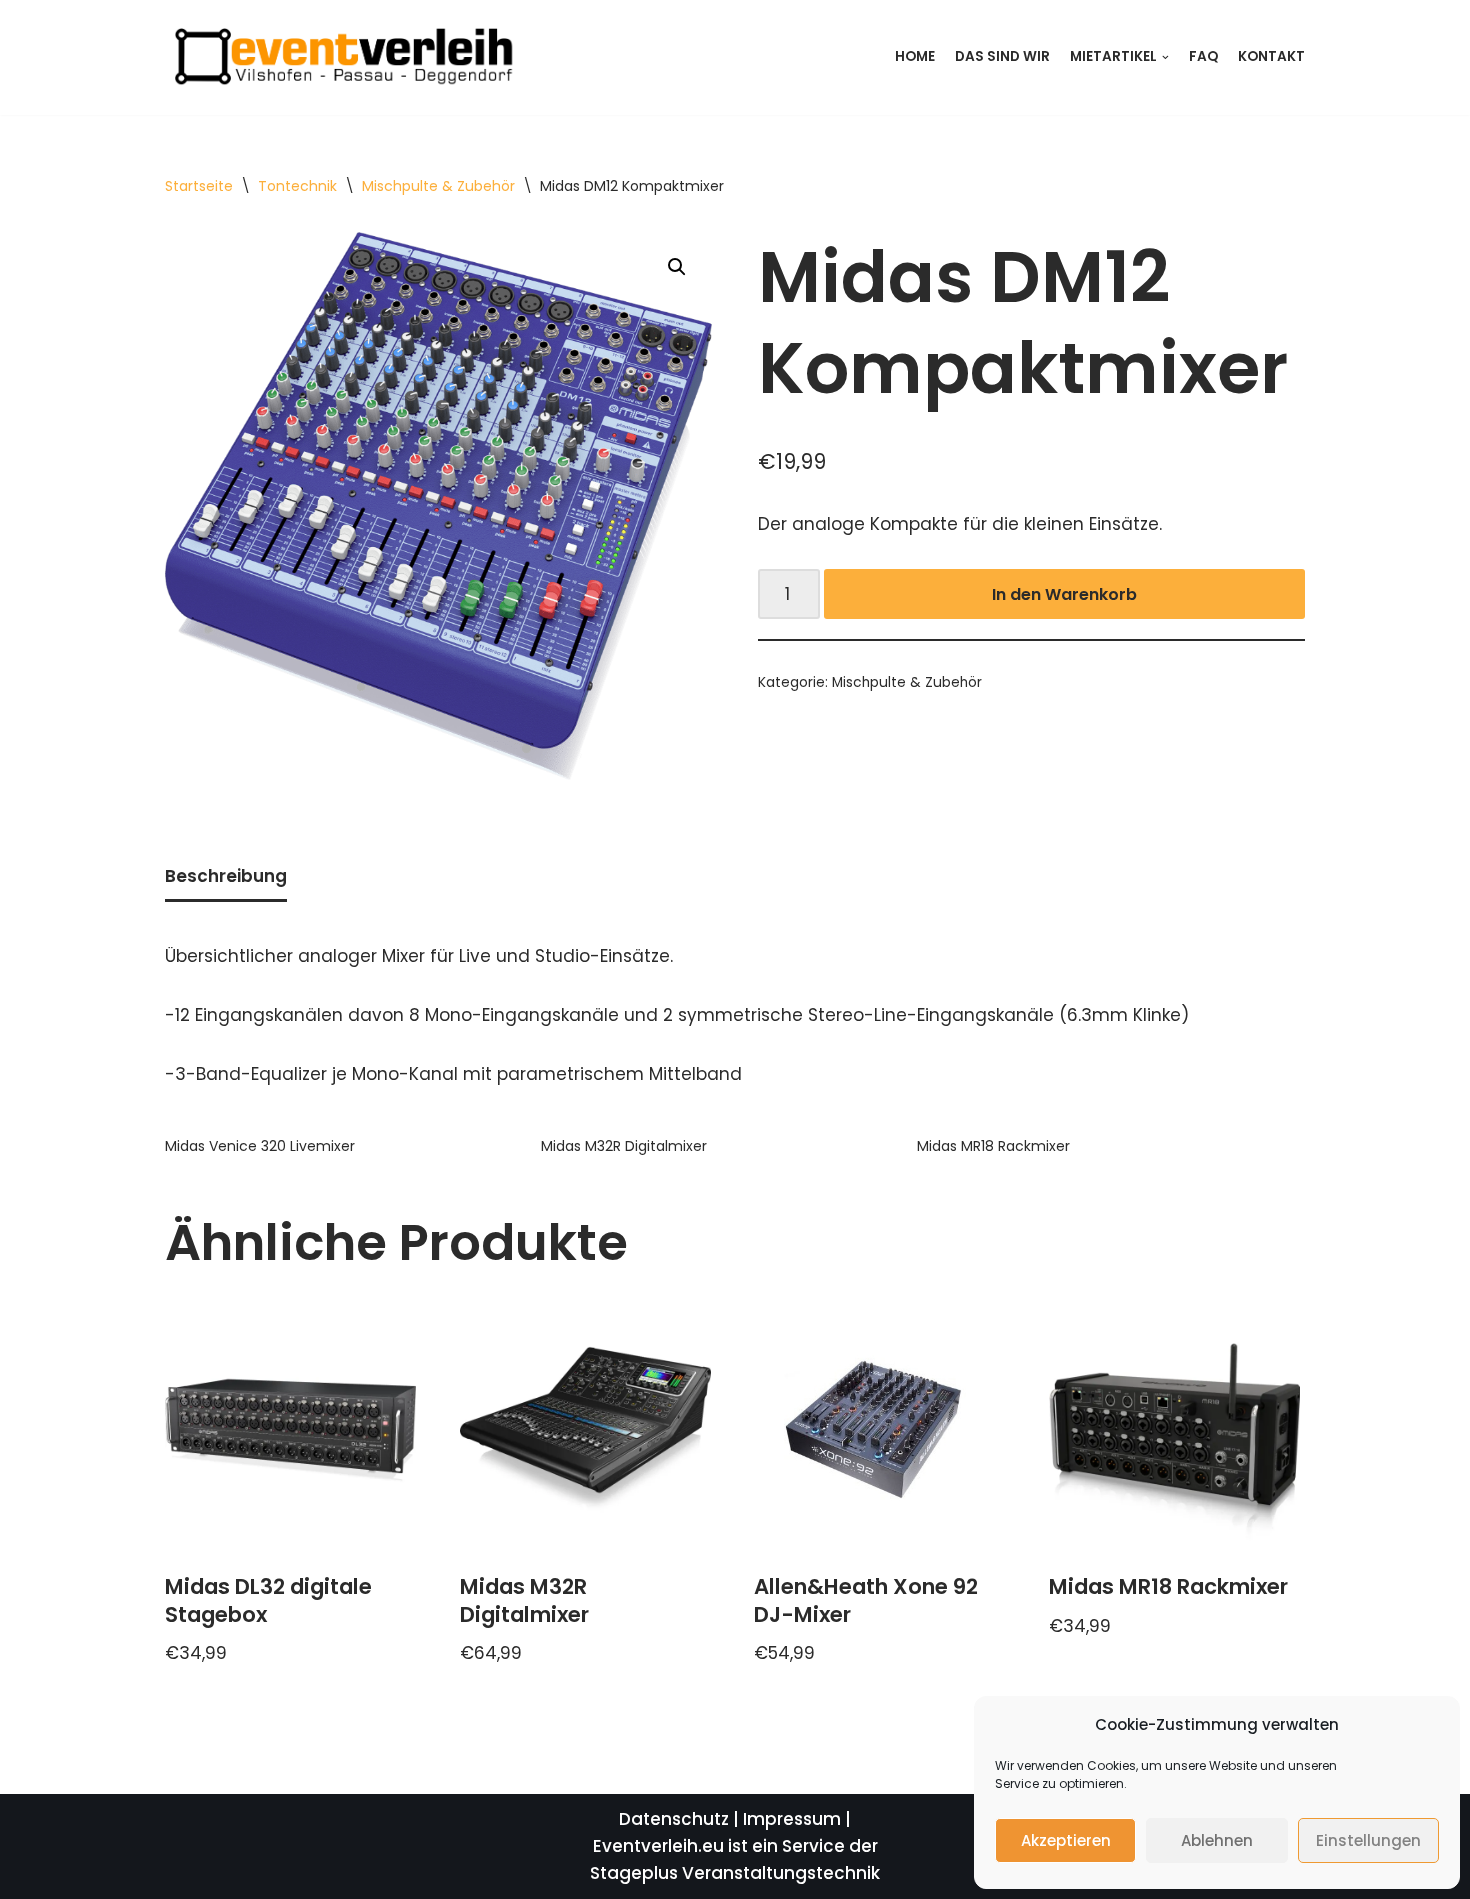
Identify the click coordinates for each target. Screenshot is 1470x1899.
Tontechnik (297, 186)
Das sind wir (1002, 56)
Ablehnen (1217, 1840)
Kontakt (1271, 56)
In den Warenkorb (1064, 594)
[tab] (226, 878)
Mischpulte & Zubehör (438, 186)
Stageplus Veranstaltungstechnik (735, 1873)
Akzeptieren (1066, 1840)
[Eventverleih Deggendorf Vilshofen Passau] (340, 57)
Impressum (792, 1819)
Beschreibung (226, 876)
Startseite (199, 186)
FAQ (1203, 56)
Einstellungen (1368, 1840)
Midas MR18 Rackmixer (993, 1146)
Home (915, 56)
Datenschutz (674, 1819)
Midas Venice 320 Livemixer (260, 1146)
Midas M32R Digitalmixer (624, 1146)
